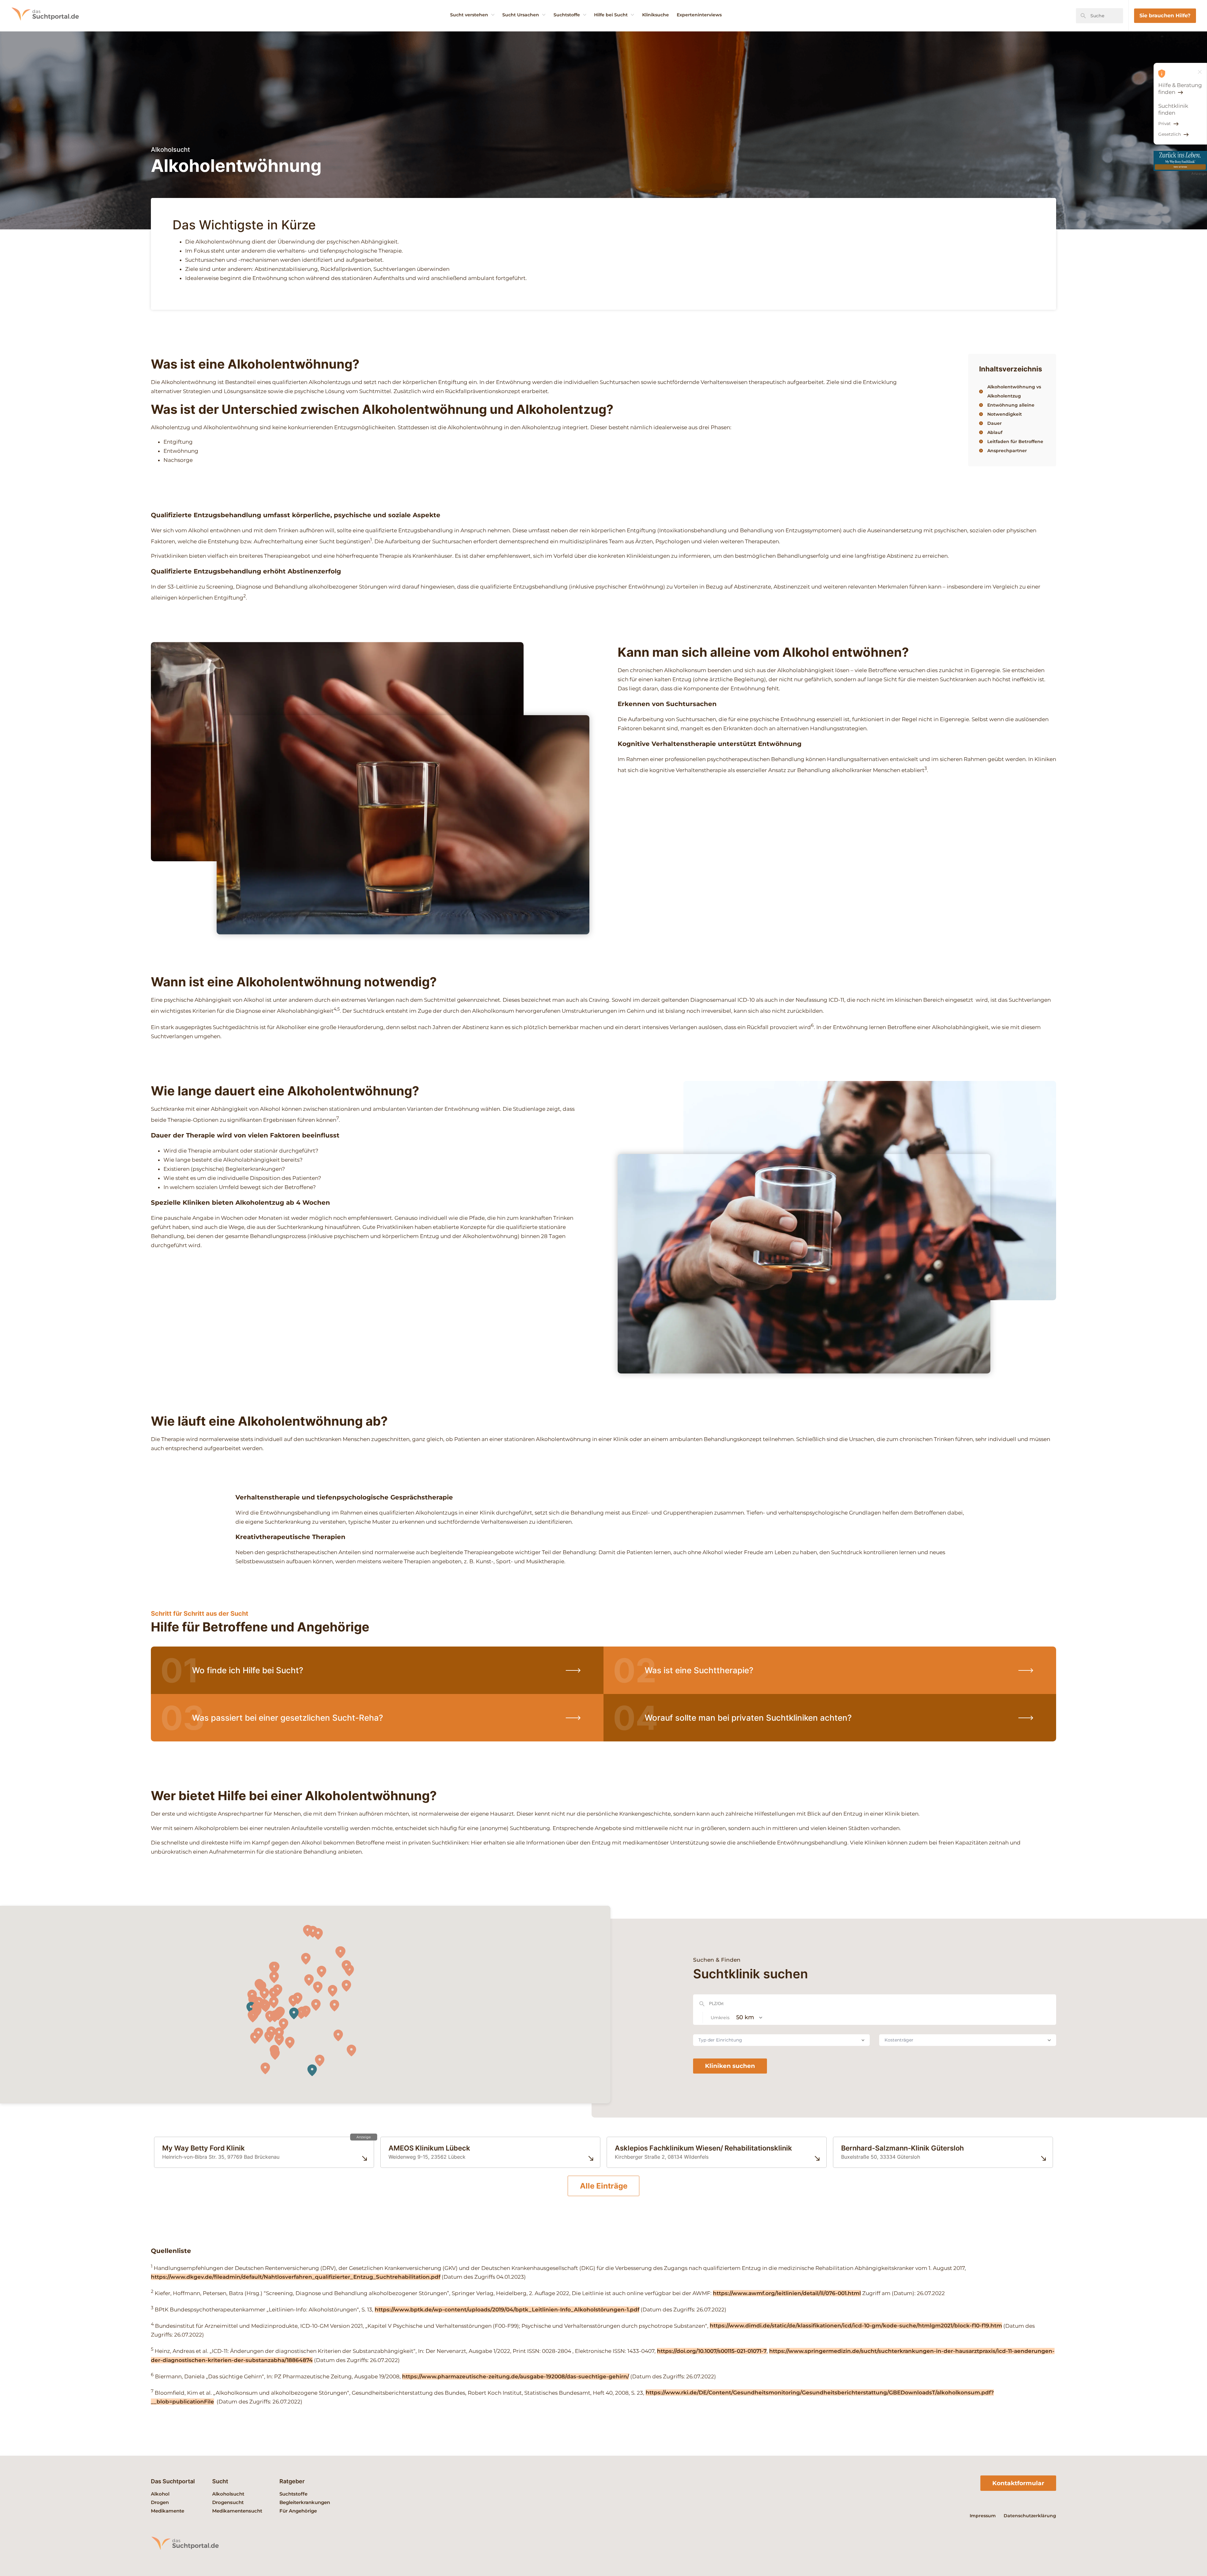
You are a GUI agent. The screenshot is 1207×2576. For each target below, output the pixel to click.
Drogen (160, 2502)
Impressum (983, 2516)
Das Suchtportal (173, 2481)
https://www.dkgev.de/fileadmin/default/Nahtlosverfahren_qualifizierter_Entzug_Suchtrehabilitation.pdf (296, 2277)
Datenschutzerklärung (1030, 2516)
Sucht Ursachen (521, 15)
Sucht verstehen (469, 15)
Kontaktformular (1018, 2483)
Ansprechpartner (1007, 451)
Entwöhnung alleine (1011, 405)
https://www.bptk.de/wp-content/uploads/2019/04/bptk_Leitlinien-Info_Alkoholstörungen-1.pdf (507, 2310)
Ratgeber (292, 2481)
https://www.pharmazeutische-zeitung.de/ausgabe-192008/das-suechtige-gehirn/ (515, 2376)
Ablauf (995, 432)
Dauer (995, 423)
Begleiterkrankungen (305, 2502)
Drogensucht (228, 2502)
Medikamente (168, 2511)
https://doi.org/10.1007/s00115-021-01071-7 (712, 2351)
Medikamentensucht (237, 2511)
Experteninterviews (699, 15)
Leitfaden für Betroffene (1015, 441)
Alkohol (160, 2494)
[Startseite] (53, 30)
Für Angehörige (298, 2511)
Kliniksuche (656, 15)
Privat (1165, 123)
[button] (270, 2017)
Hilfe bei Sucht (611, 15)
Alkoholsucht (228, 2494)
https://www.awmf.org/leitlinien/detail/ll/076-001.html (787, 2293)
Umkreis (720, 2018)
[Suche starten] (1083, 16)
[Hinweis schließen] (1200, 72)
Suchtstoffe (567, 15)
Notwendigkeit (1005, 414)
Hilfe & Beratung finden (1180, 89)
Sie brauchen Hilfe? (1165, 15)
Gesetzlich (1170, 134)
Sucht (220, 2481)
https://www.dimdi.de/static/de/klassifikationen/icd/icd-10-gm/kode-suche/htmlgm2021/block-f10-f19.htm (856, 2326)
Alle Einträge (604, 2186)
